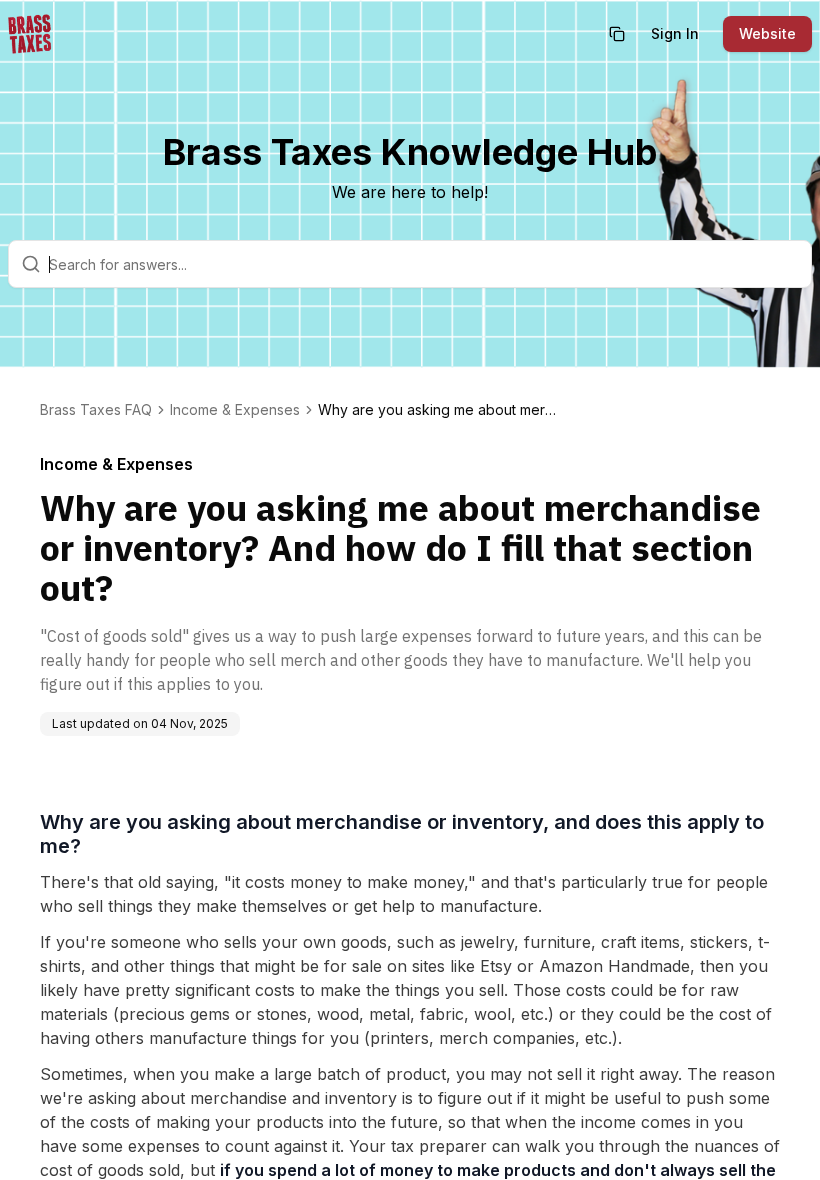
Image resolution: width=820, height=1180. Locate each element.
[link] (438, 410)
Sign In (675, 33)
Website (767, 33)
